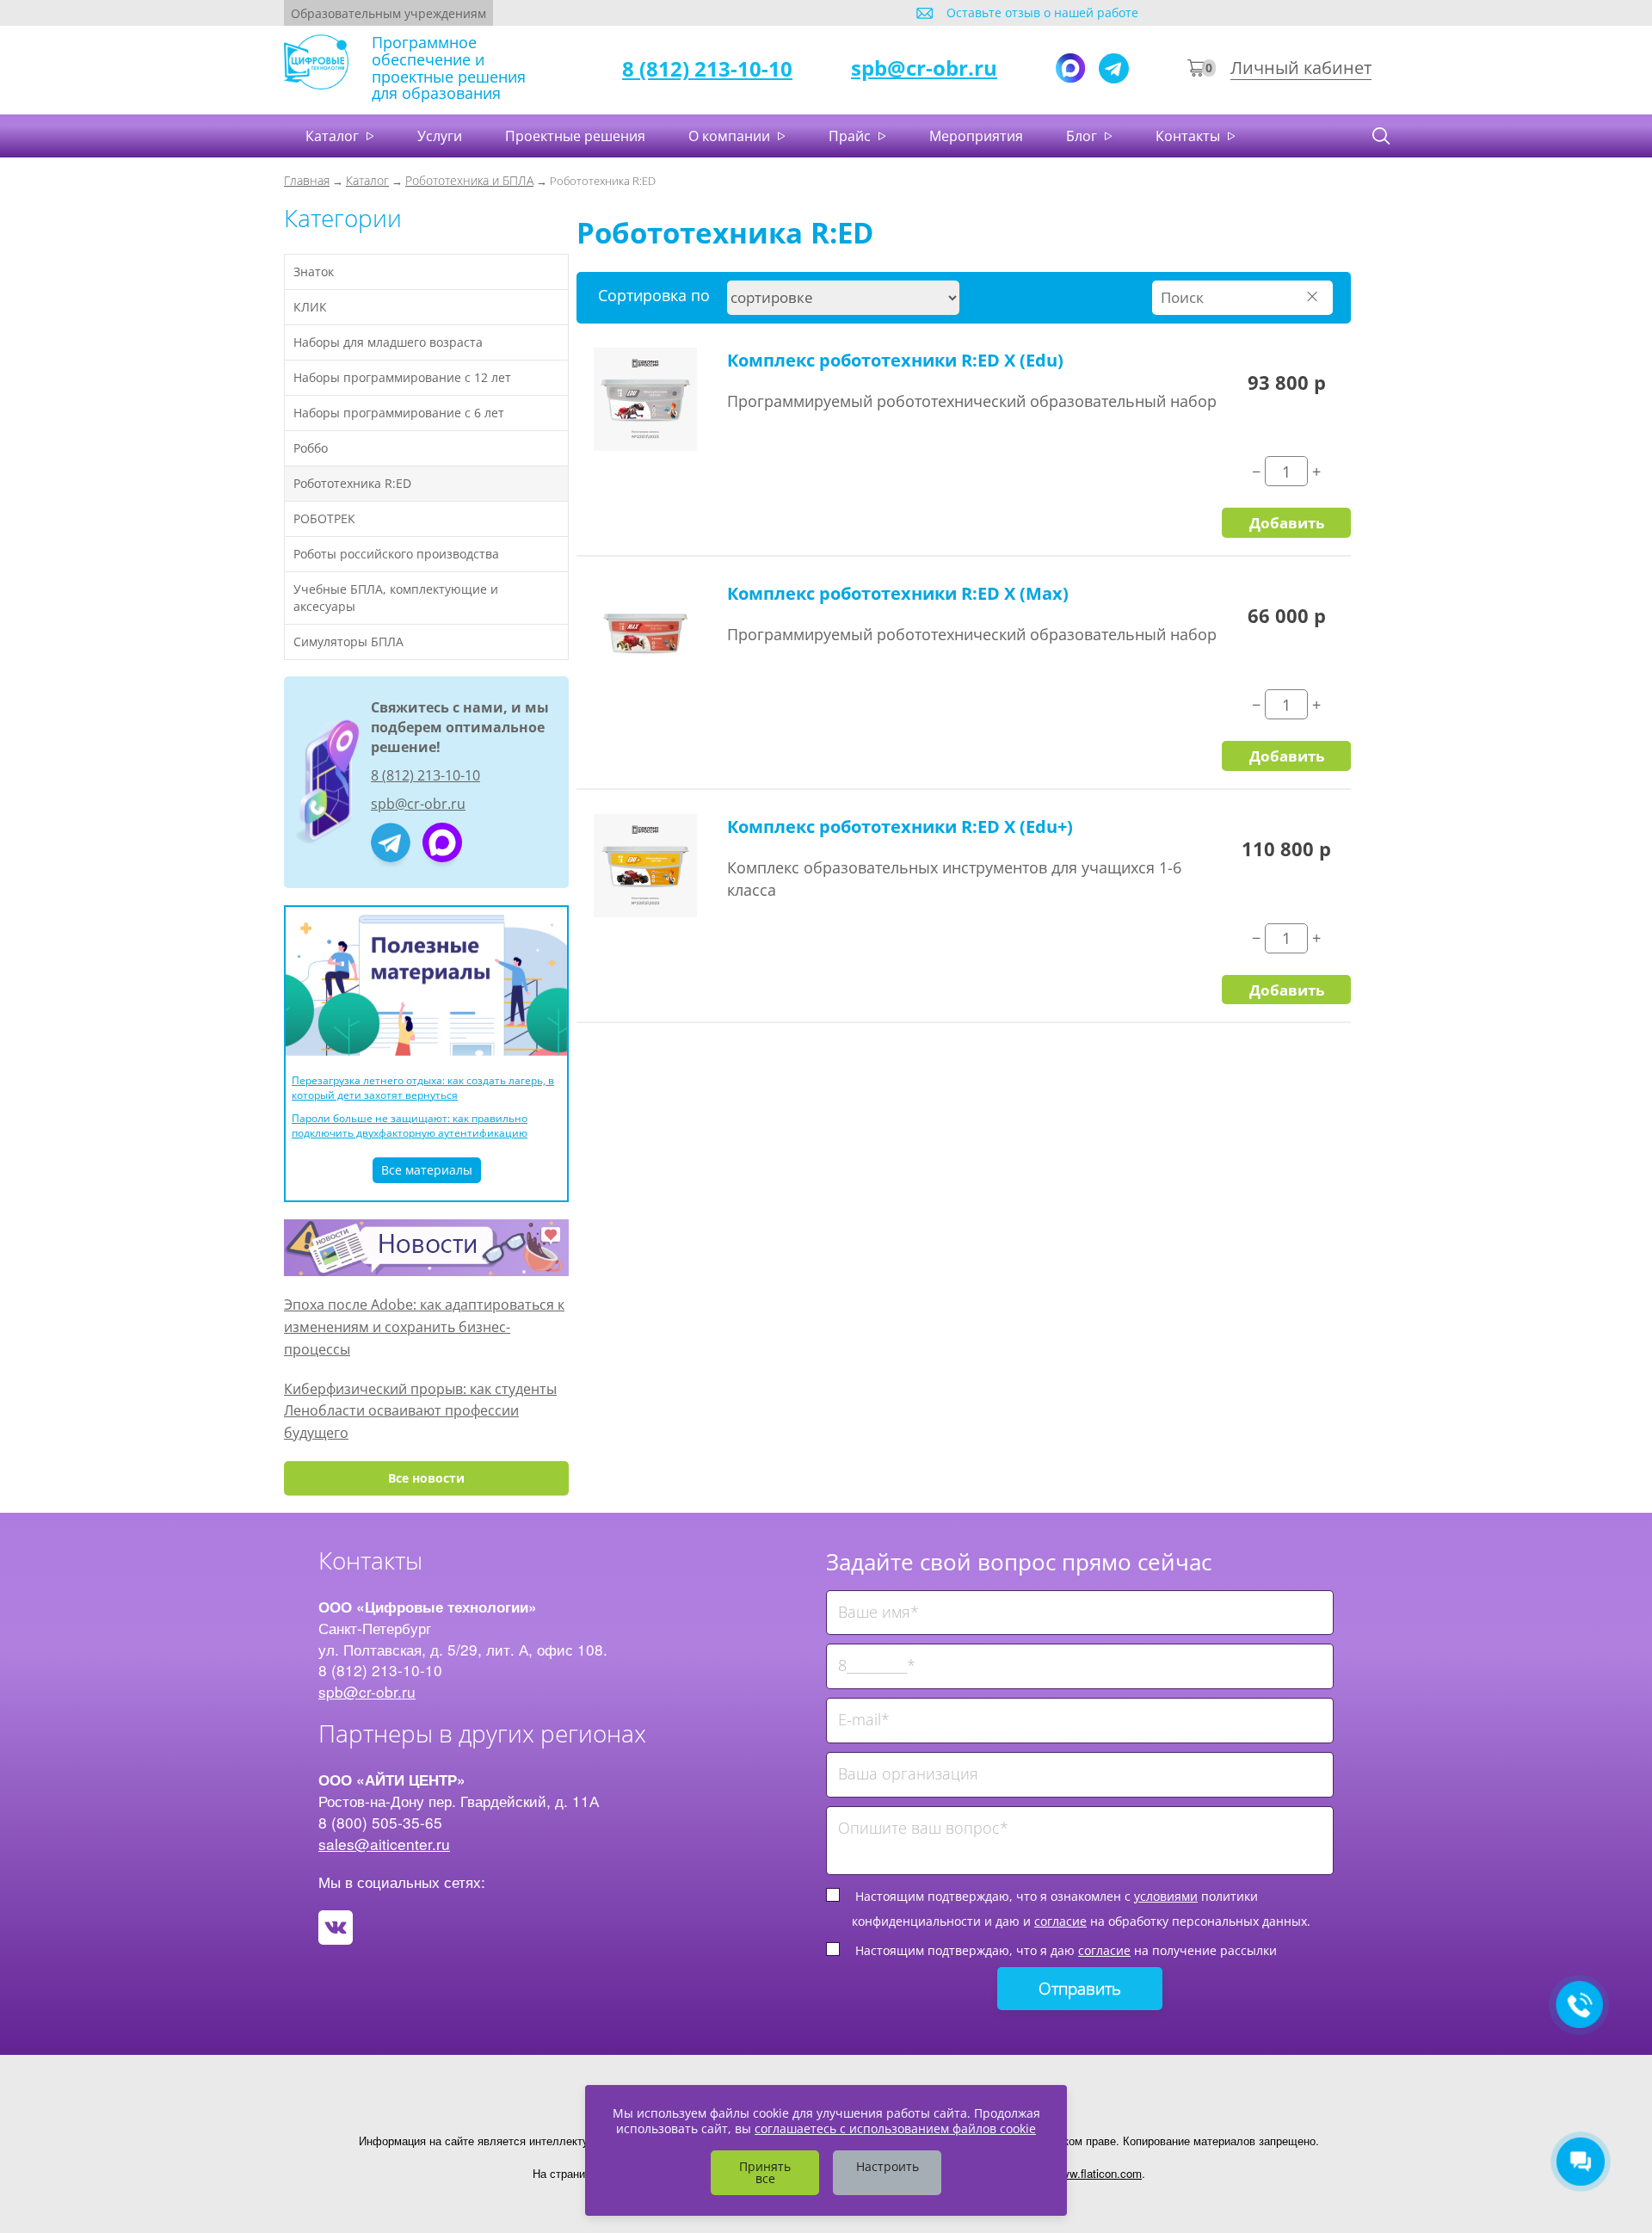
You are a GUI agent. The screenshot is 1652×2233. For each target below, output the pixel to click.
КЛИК (310, 307)
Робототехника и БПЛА (469, 180)
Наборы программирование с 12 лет (402, 377)
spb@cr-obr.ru (924, 68)
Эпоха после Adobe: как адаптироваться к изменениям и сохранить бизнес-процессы (424, 1326)
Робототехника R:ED (352, 483)
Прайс (851, 136)
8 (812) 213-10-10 (707, 68)
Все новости (426, 1478)
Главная (307, 180)
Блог (1083, 136)
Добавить (1287, 522)
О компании (731, 136)
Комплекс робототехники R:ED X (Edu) (895, 360)
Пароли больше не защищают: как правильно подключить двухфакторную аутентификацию (410, 1126)
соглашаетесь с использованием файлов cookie (895, 2128)
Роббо (311, 448)
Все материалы (427, 1170)
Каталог (334, 136)
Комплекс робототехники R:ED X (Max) (898, 593)
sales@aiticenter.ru (384, 1844)
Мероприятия (976, 136)
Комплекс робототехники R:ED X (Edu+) (900, 827)
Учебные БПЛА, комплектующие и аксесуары (396, 598)
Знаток (314, 271)
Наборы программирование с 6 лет (399, 413)
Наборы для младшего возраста (388, 342)
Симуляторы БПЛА (348, 642)
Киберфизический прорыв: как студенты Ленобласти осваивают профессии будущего (420, 1411)
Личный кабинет (1301, 68)
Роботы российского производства (396, 554)
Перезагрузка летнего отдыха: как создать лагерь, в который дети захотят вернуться (423, 1088)
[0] (1196, 69)
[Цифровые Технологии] (442, 842)
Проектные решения (575, 136)
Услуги (440, 136)
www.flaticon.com (1097, 2173)
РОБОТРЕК (324, 518)
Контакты (1190, 136)
